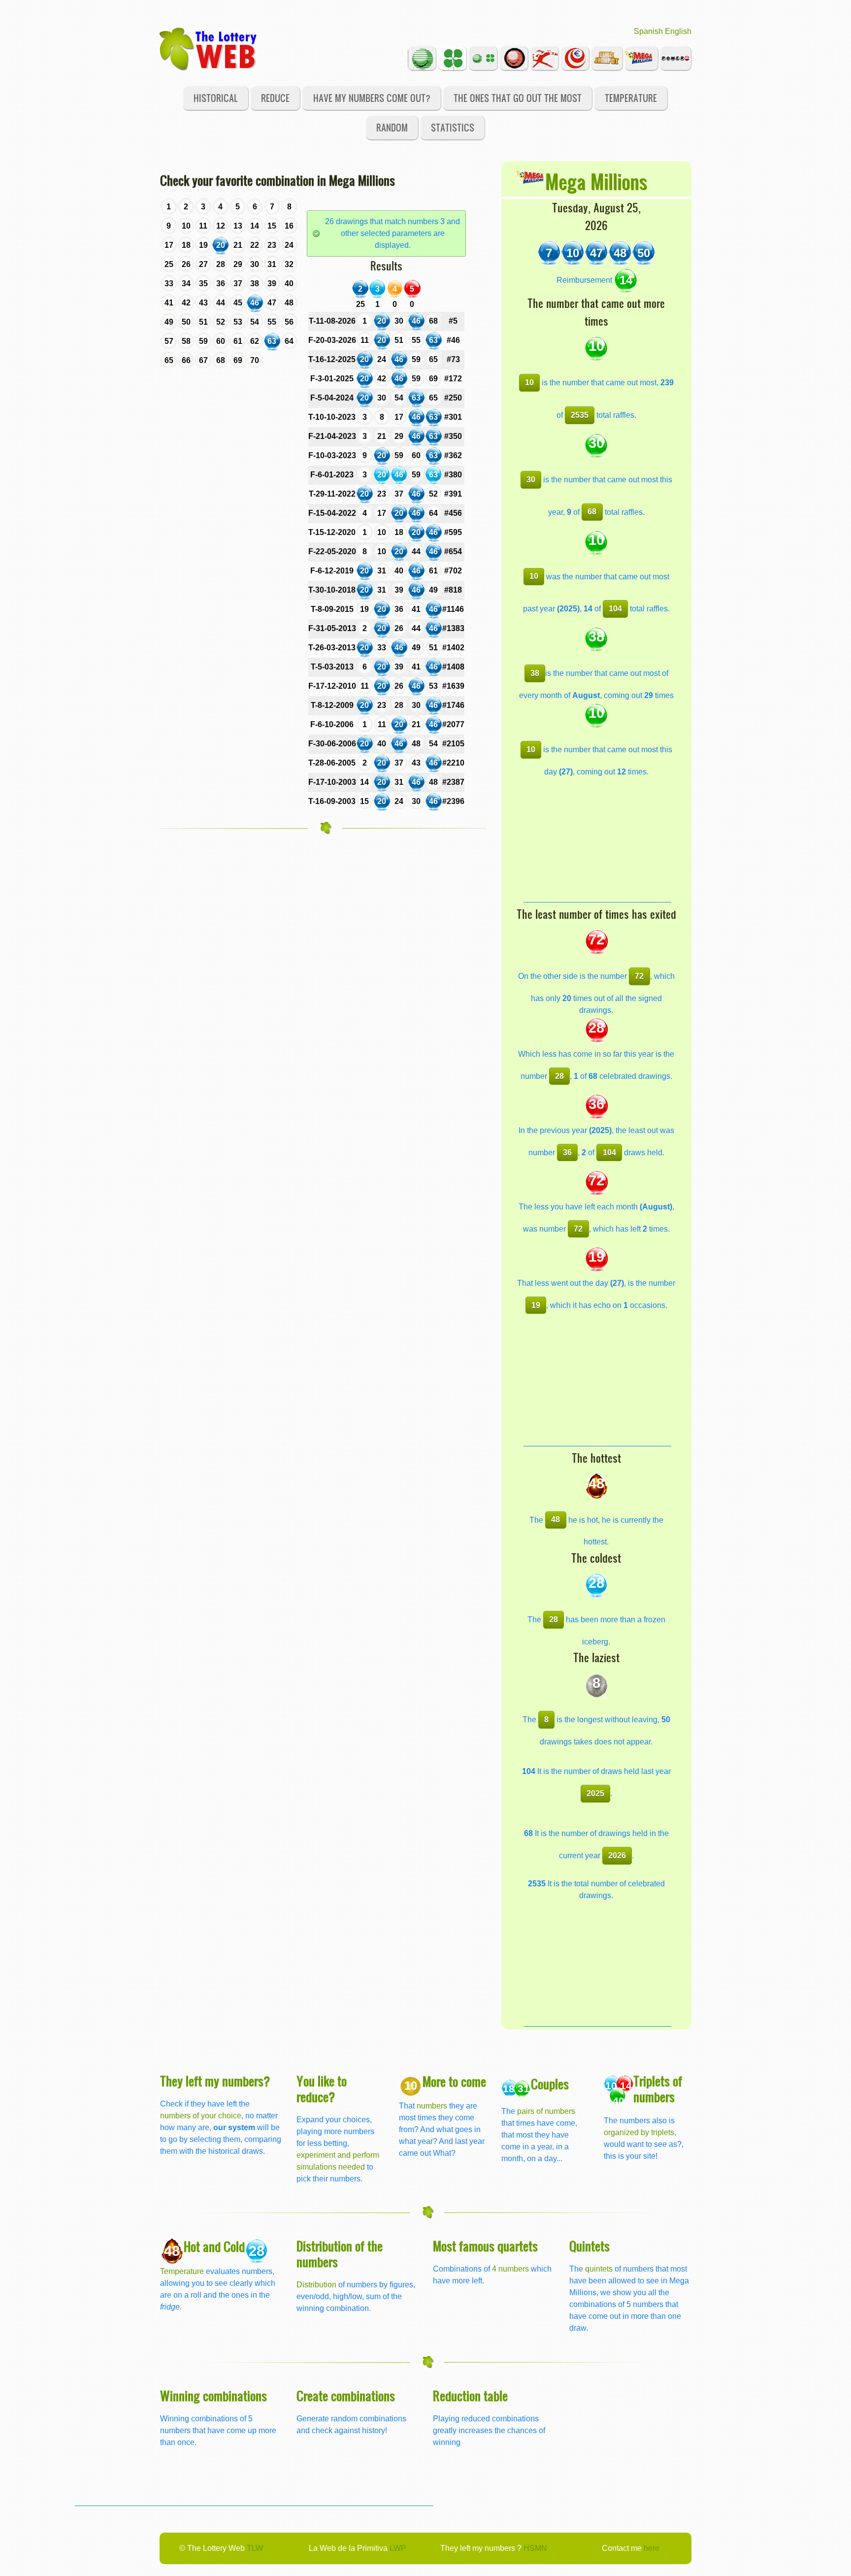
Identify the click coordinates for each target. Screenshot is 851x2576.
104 (615, 609)
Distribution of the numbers (340, 2254)
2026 (617, 1856)
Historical (216, 98)
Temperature (631, 98)
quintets (599, 2269)
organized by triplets (639, 2132)
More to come (454, 2081)
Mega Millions (596, 181)
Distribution (316, 2285)
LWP (398, 2548)
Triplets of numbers (658, 2089)
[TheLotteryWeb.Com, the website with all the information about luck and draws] (209, 48)
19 (536, 1305)
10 (529, 383)
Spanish (648, 31)
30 (531, 480)
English (678, 31)
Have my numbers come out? (372, 98)
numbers (433, 2106)
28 (559, 1076)
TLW (255, 2548)
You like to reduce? (322, 2089)
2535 (580, 415)
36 (567, 1153)
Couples (550, 2084)
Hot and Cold (214, 2246)
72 (639, 976)
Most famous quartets (485, 2246)
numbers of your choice (201, 2116)
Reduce (275, 98)
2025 (595, 1793)
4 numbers (510, 2269)
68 (592, 512)
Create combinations (346, 2395)
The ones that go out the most (518, 98)
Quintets (589, 2246)
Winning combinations (213, 2395)
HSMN (535, 2548)
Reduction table (470, 2395)
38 (535, 673)
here (652, 2548)
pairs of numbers (546, 2111)
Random (392, 127)
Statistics (453, 127)
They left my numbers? (215, 2081)
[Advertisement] (597, 840)
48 (556, 1520)
